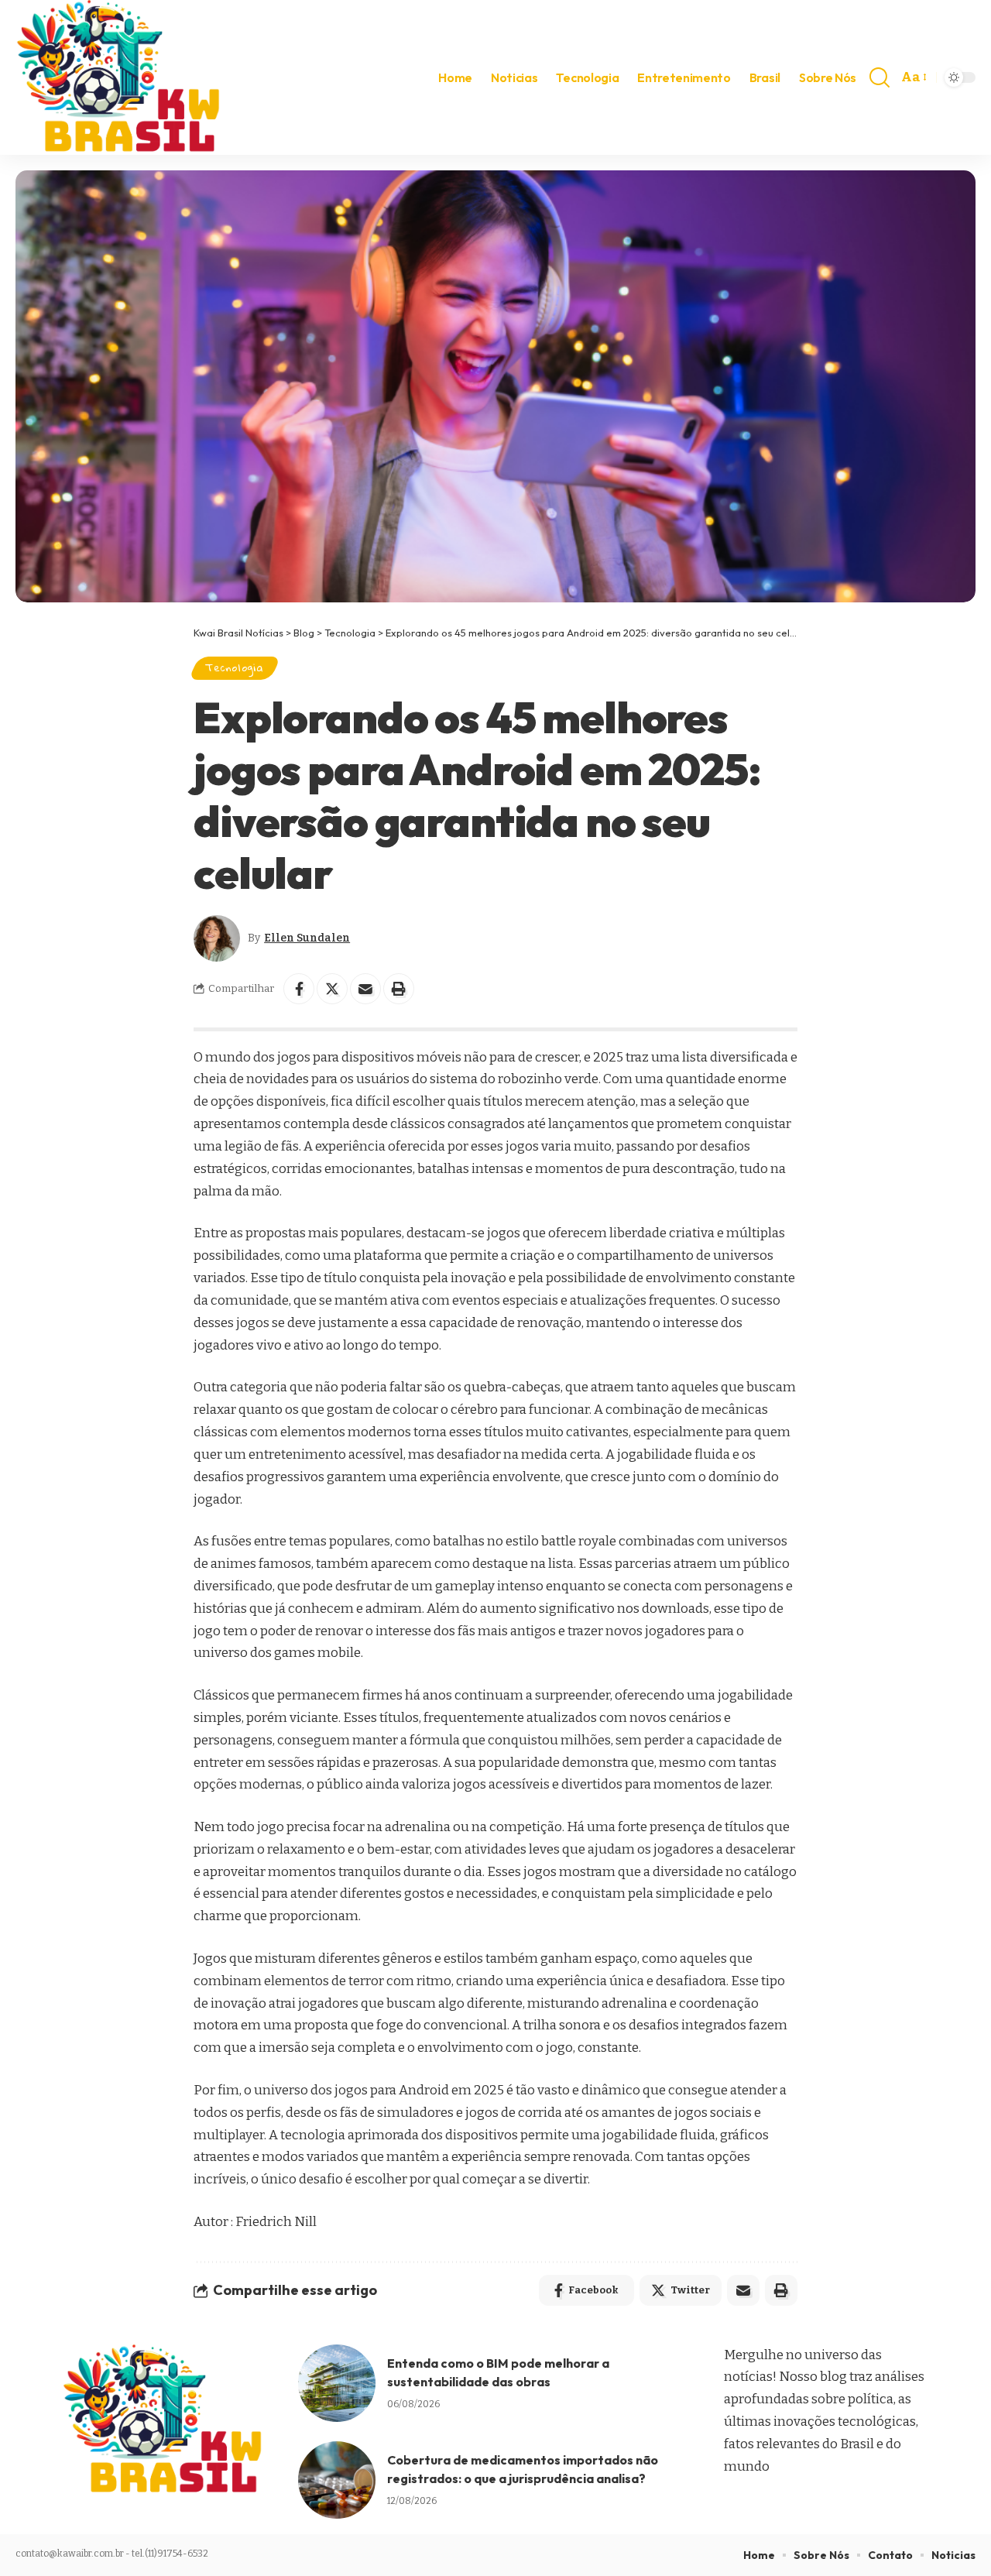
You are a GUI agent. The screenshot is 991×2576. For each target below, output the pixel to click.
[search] (880, 77)
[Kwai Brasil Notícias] (120, 77)
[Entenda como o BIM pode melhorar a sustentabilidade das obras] (337, 2383)
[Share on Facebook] (299, 989)
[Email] (365, 989)
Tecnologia (235, 667)
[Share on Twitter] (332, 989)
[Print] (399, 989)
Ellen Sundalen (307, 938)
